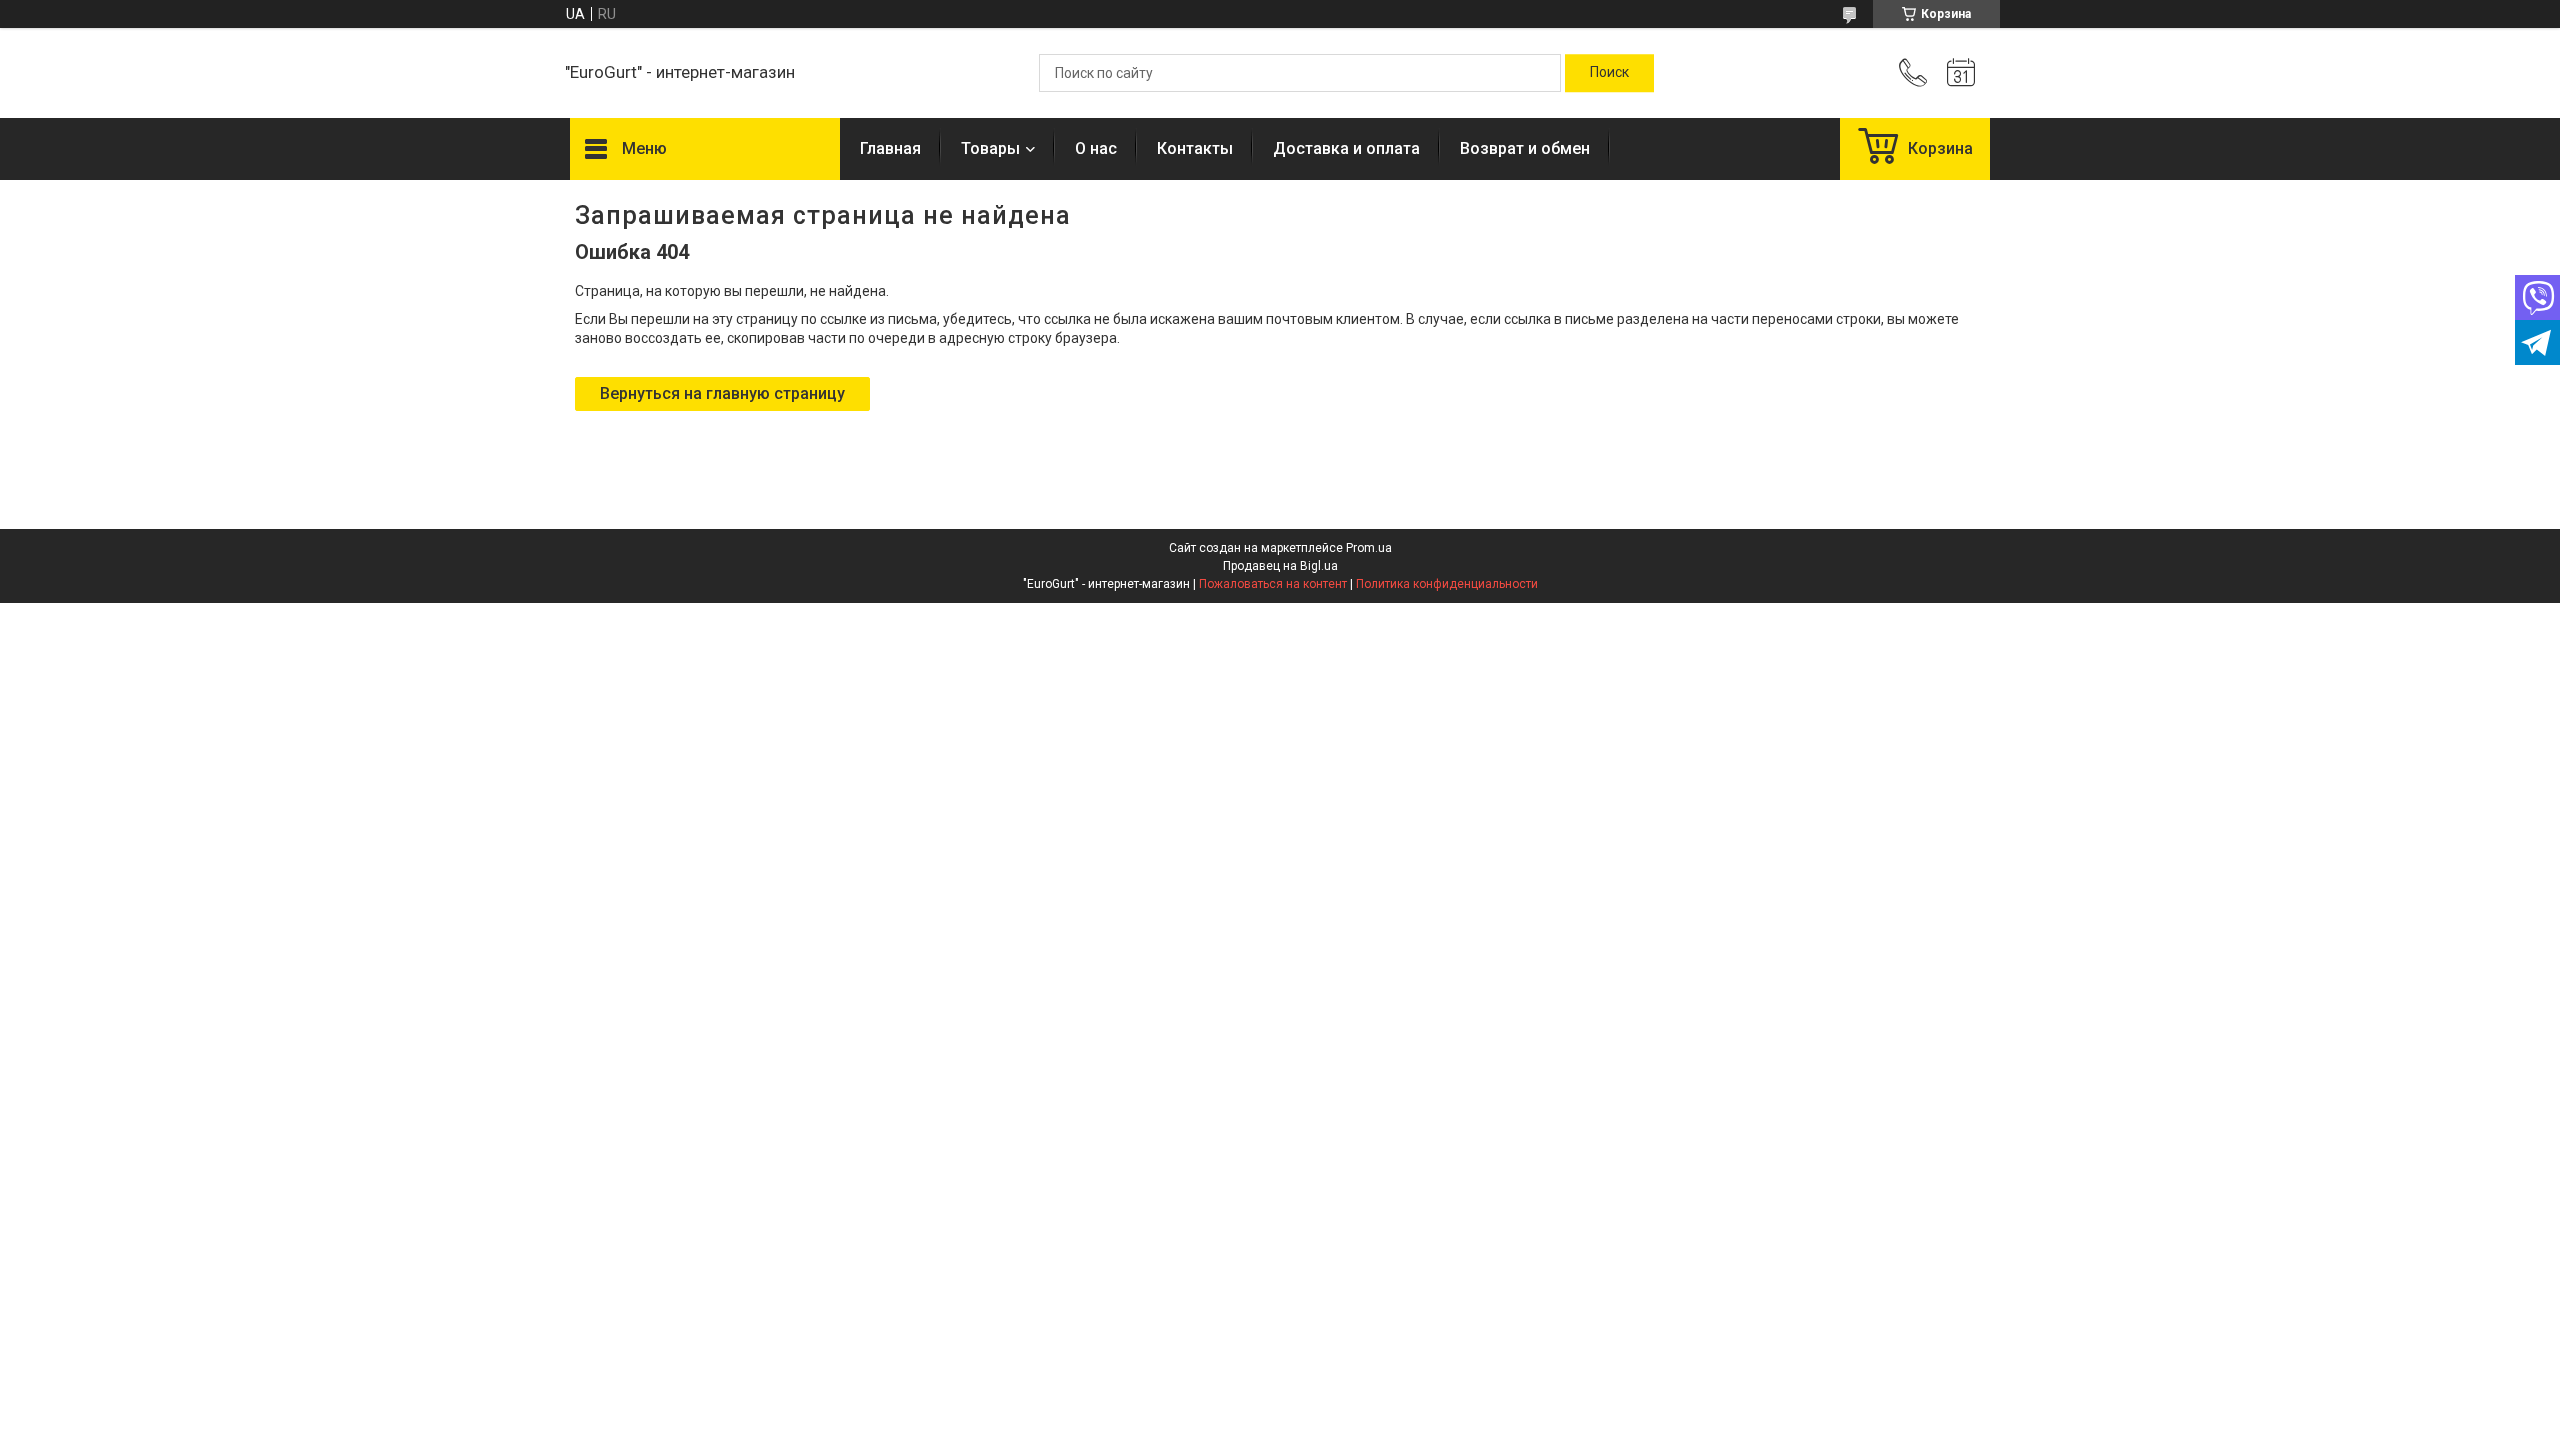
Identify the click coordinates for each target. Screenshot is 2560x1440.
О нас (1096, 148)
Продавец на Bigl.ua (1280, 566)
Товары (990, 148)
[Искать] (1609, 73)
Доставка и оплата (1346, 148)
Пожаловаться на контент (1273, 584)
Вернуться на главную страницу (722, 393)
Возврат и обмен (1525, 148)
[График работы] (1961, 73)
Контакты (1195, 148)
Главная (890, 148)
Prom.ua (1369, 548)
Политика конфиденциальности (1447, 584)
